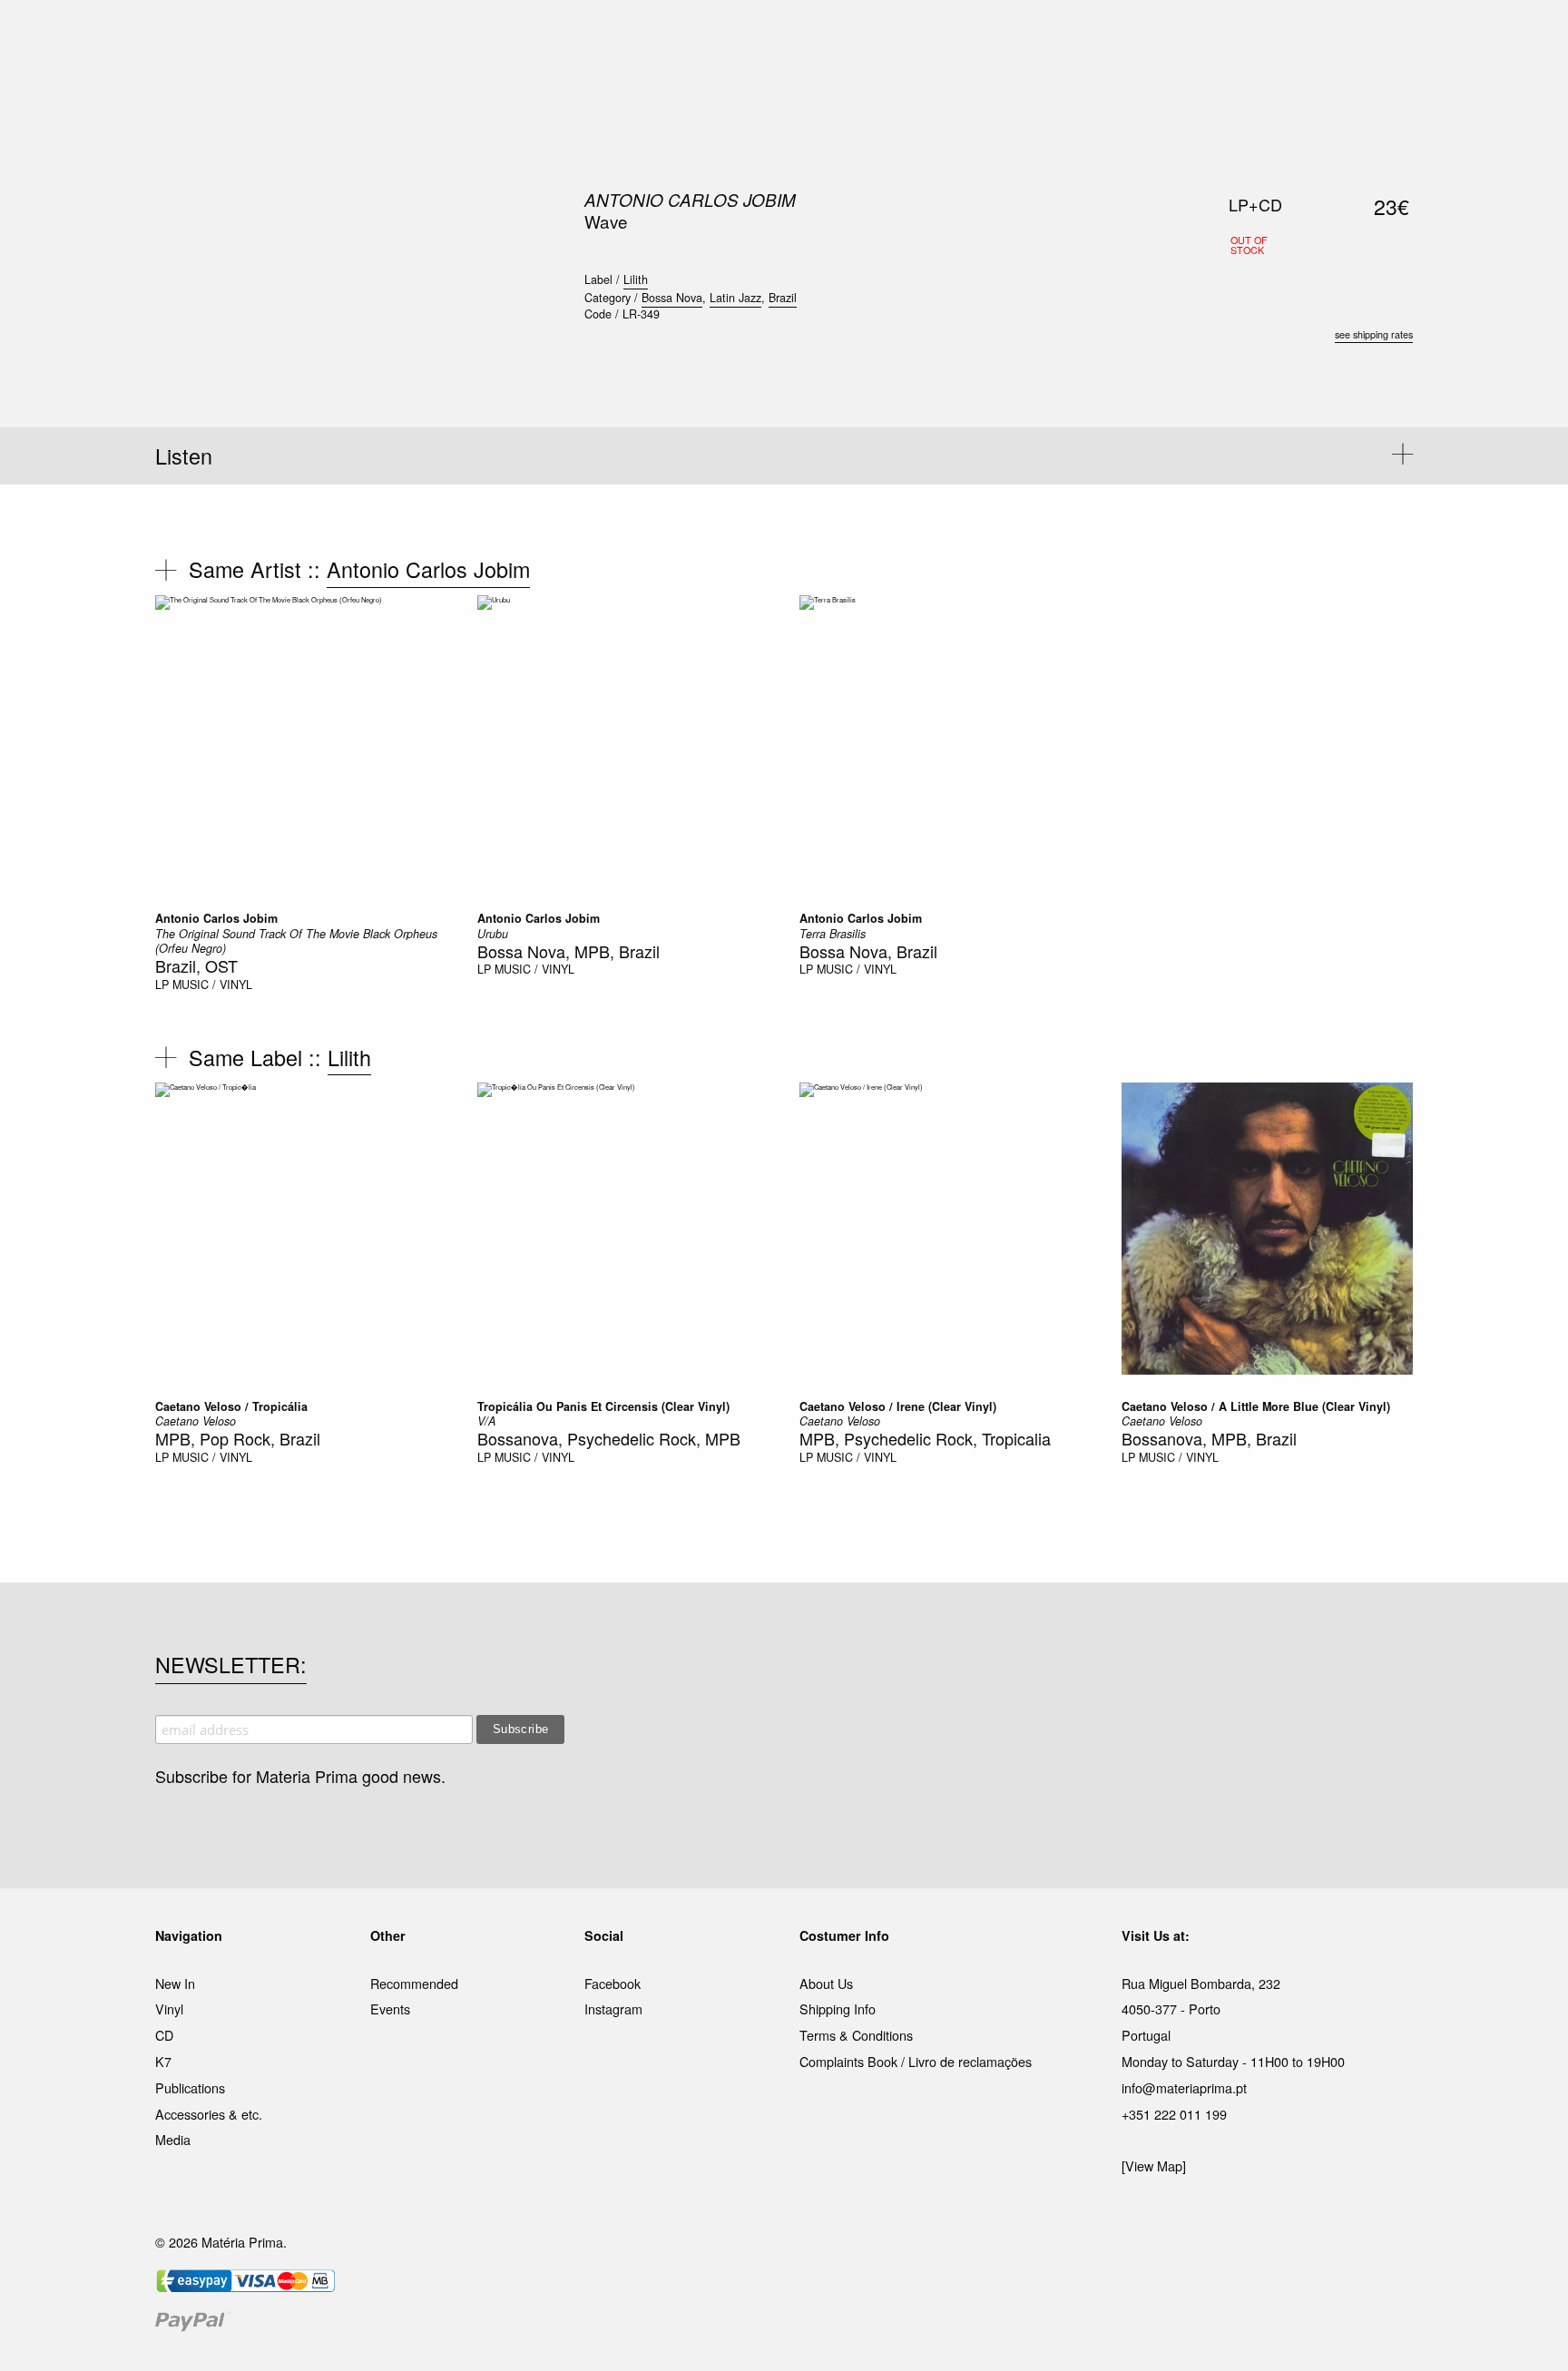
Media (173, 2139)
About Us (826, 1983)
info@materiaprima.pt (1184, 2087)
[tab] (784, 456)
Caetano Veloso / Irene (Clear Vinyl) (898, 1406)
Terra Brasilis (833, 934)
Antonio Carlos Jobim (690, 200)
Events (390, 2008)
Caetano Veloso (196, 1421)
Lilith (636, 279)
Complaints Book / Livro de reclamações (916, 2061)
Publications (190, 2087)
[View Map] (1154, 2165)
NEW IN (520, 35)
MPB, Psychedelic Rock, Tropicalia (925, 1438)
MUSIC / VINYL (212, 985)
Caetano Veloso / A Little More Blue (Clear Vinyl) (1256, 1406)
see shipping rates (1374, 334)
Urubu (493, 934)
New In (175, 1983)
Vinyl (169, 2008)
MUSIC (581, 35)
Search (1388, 91)
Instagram (613, 2008)
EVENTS (964, 35)
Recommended (414, 1983)
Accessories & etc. (209, 2114)
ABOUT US (1039, 35)
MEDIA (901, 35)
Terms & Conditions (856, 2035)
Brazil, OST (196, 965)
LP (162, 985)
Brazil (783, 298)
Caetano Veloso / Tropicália (231, 1406)
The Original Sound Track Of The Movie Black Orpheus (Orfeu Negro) (296, 941)
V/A (486, 1421)
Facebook (612, 1983)
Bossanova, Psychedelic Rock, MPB (609, 1438)
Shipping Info (838, 2008)
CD (164, 2035)
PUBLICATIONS (666, 35)
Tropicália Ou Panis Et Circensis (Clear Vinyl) (603, 1406)
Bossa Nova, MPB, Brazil (568, 951)
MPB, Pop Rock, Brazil (238, 1438)
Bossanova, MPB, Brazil (1209, 1438)
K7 (163, 2061)
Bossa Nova (672, 298)
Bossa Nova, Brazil (868, 951)
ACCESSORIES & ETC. (796, 35)
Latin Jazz (735, 298)
